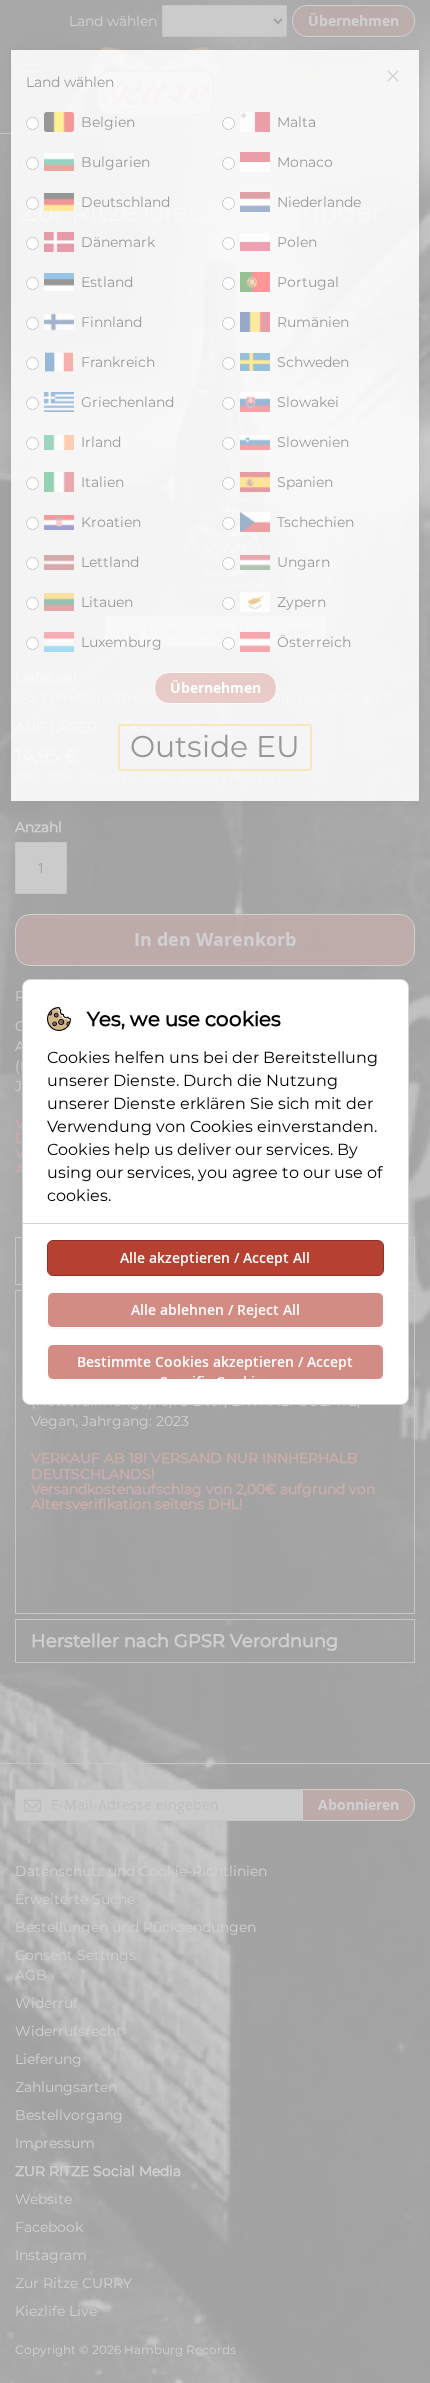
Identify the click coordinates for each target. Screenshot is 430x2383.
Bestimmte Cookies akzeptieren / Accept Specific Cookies (215, 1366)
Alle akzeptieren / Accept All (215, 1257)
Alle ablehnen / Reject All (215, 1309)
